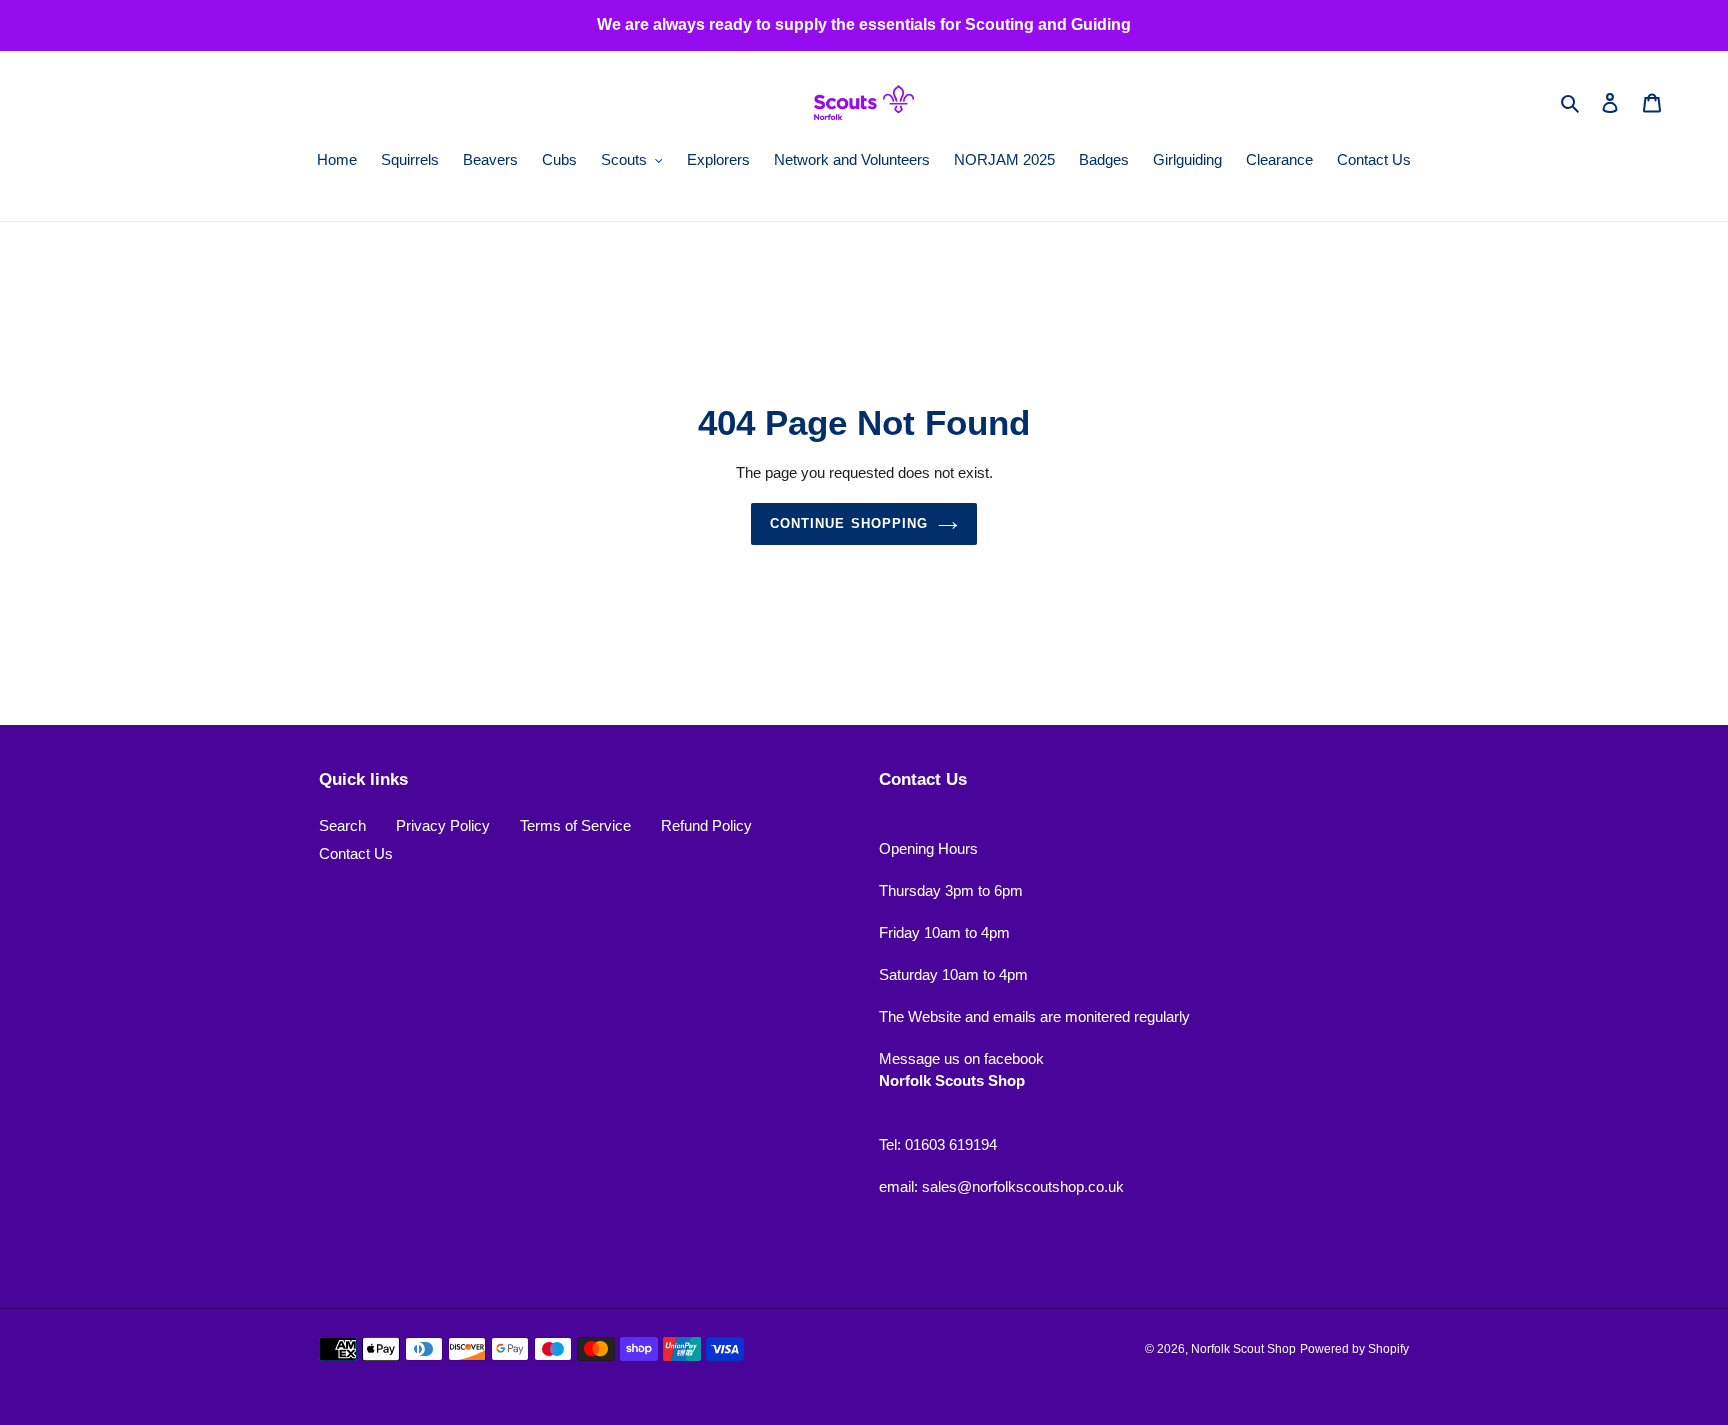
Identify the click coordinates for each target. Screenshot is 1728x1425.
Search (342, 825)
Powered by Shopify (1354, 1349)
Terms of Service (575, 825)
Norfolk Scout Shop (1243, 1349)
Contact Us (356, 853)
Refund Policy (706, 825)
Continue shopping (849, 523)
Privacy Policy (443, 825)
